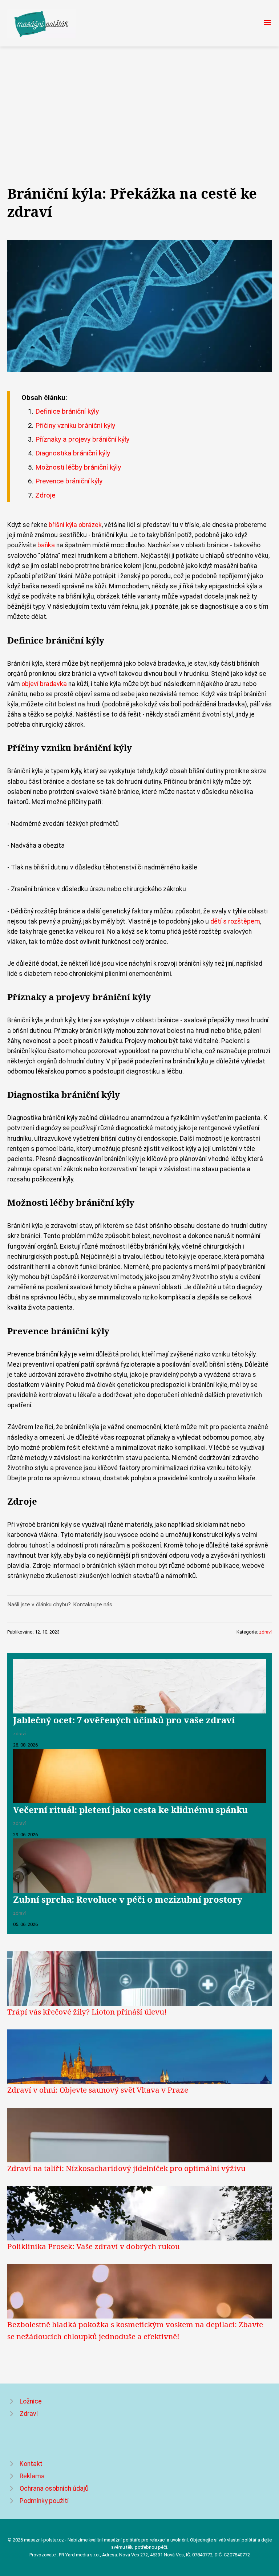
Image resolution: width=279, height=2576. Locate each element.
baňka (46, 545)
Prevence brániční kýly (69, 481)
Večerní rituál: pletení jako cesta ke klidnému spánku (130, 1810)
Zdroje (45, 495)
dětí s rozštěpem (235, 921)
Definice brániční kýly (67, 411)
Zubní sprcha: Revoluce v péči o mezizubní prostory (128, 1899)
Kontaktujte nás (93, 1605)
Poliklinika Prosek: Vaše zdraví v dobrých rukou (94, 2246)
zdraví (265, 1632)
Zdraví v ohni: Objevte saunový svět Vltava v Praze (98, 2090)
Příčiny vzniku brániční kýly (75, 425)
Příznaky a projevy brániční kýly (82, 439)
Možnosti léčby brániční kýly (78, 467)
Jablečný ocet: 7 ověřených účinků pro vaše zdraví (124, 1720)
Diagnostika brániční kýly (73, 453)
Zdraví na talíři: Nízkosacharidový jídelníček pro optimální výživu (126, 2168)
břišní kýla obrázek (75, 525)
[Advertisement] (139, 101)
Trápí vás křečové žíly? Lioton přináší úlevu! (87, 2012)
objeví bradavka (44, 684)
